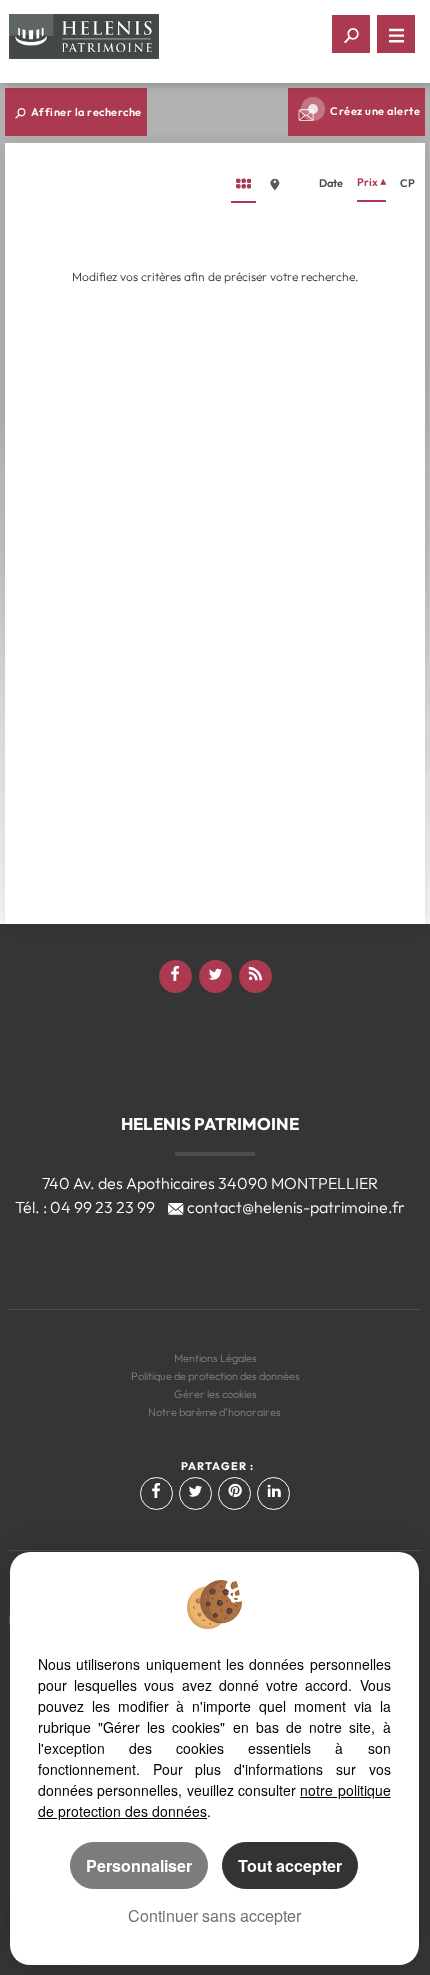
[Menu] (396, 34)
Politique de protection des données (215, 1376)
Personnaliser (139, 1865)
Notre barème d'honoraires (215, 1412)
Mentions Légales (215, 1358)
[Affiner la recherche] (351, 34)
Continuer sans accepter (214, 1915)
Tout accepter (290, 1865)
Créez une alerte (375, 111)
